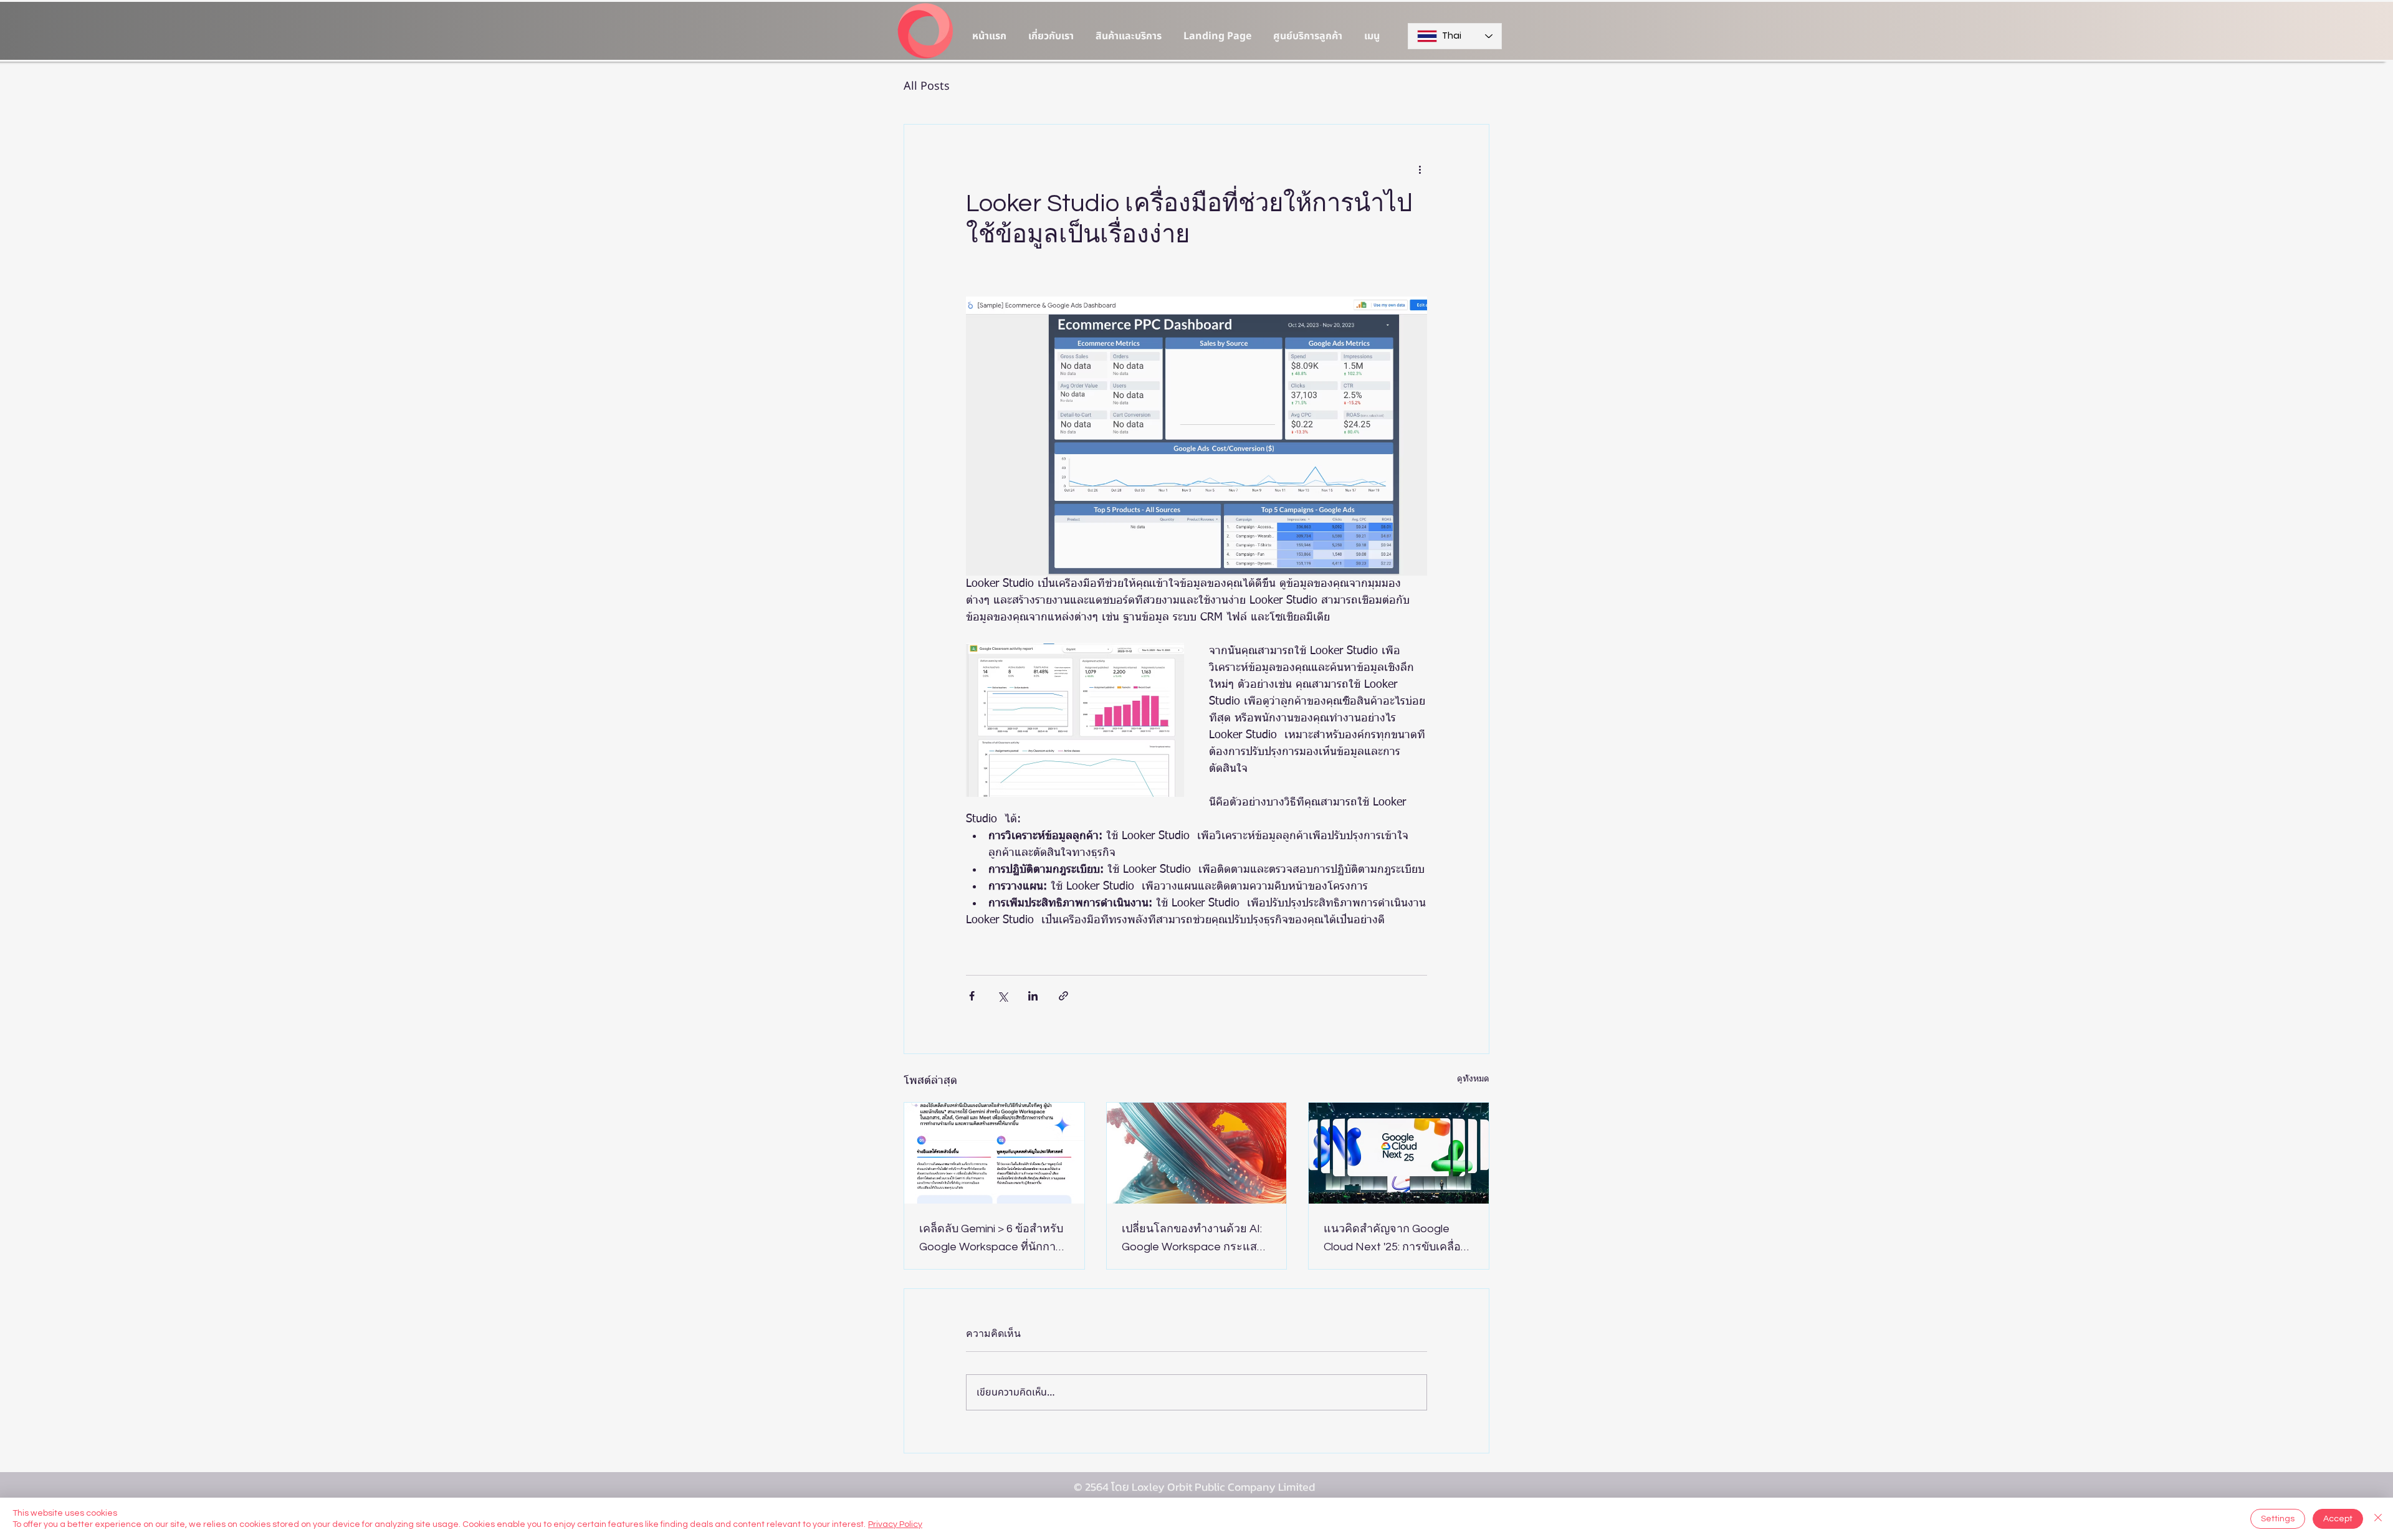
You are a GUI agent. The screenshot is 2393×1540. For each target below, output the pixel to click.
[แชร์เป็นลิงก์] (1063, 996)
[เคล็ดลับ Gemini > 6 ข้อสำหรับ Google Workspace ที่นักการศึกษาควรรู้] (994, 1153)
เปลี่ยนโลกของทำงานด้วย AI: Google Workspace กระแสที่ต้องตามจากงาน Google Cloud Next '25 (1193, 1239)
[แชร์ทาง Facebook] (972, 996)
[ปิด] (2378, 1519)
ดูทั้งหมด (1473, 1079)
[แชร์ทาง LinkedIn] (1033, 996)
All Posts (927, 86)
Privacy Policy (895, 1524)
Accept (2338, 1519)
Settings (2278, 1519)
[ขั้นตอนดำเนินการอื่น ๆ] (1420, 169)
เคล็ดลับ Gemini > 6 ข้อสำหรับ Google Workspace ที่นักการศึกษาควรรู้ (991, 1239)
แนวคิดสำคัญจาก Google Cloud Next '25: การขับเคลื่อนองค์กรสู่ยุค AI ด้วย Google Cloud (1396, 1239)
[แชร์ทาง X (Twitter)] (1002, 996)
